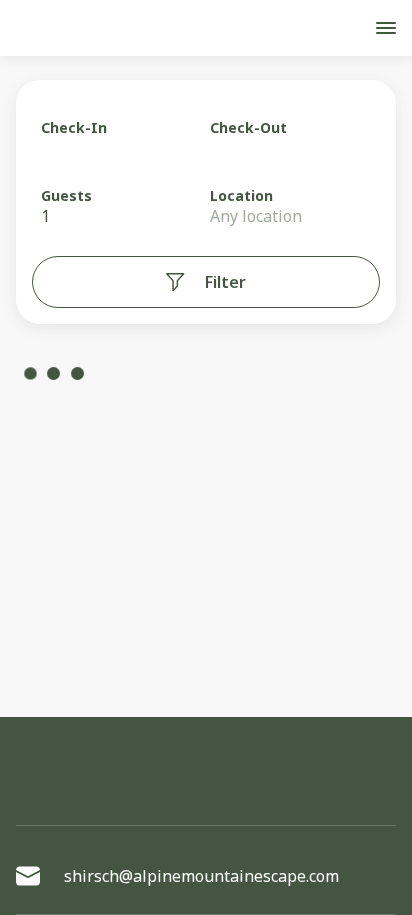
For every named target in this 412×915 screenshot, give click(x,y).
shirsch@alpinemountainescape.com (201, 876)
